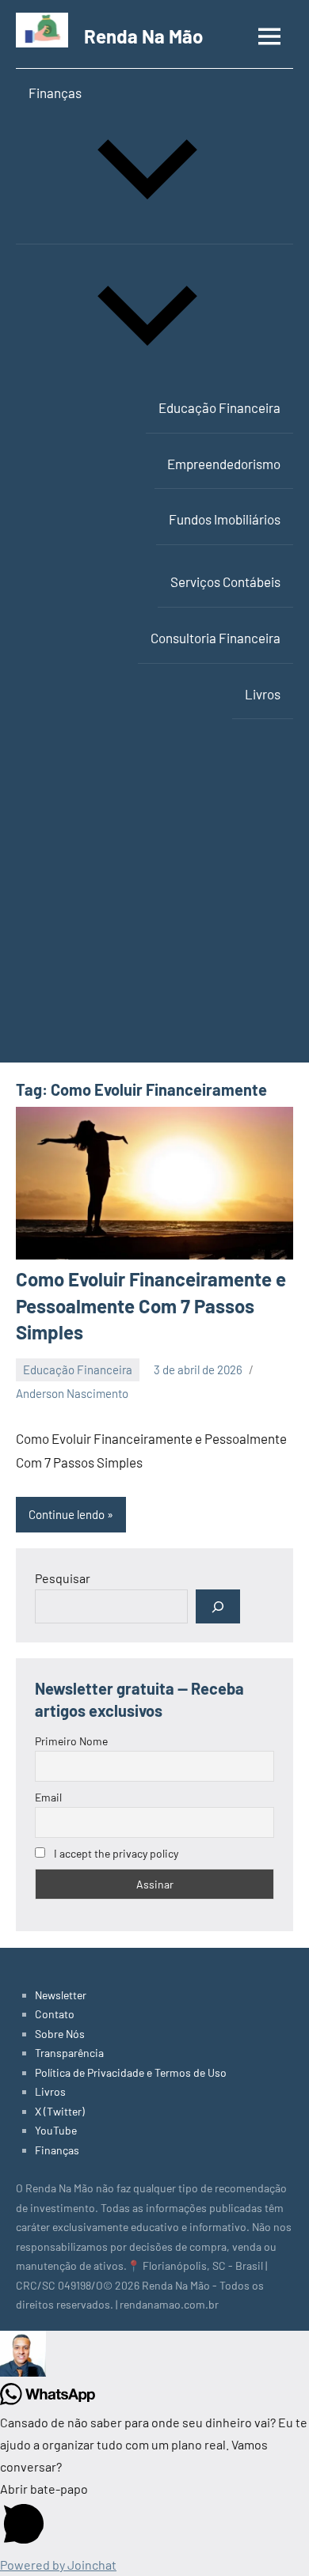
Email (48, 1797)
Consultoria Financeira (216, 638)
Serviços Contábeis (225, 581)
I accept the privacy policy (115, 1853)
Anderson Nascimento (72, 1393)
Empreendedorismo (224, 464)
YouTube (56, 2130)
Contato (55, 2014)
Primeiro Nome (71, 1741)
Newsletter (61, 1995)
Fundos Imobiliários (225, 519)
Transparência (69, 2053)
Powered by (58, 2565)
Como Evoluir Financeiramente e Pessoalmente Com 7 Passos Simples (151, 1305)
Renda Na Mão (143, 36)
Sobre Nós (60, 2034)
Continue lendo (67, 1514)
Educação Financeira (219, 407)
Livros (263, 694)
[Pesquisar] (218, 1606)
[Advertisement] (154, 900)
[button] (154, 2357)
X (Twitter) (60, 2111)
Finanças (55, 93)
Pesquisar (63, 1578)
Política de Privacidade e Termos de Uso (131, 2072)
